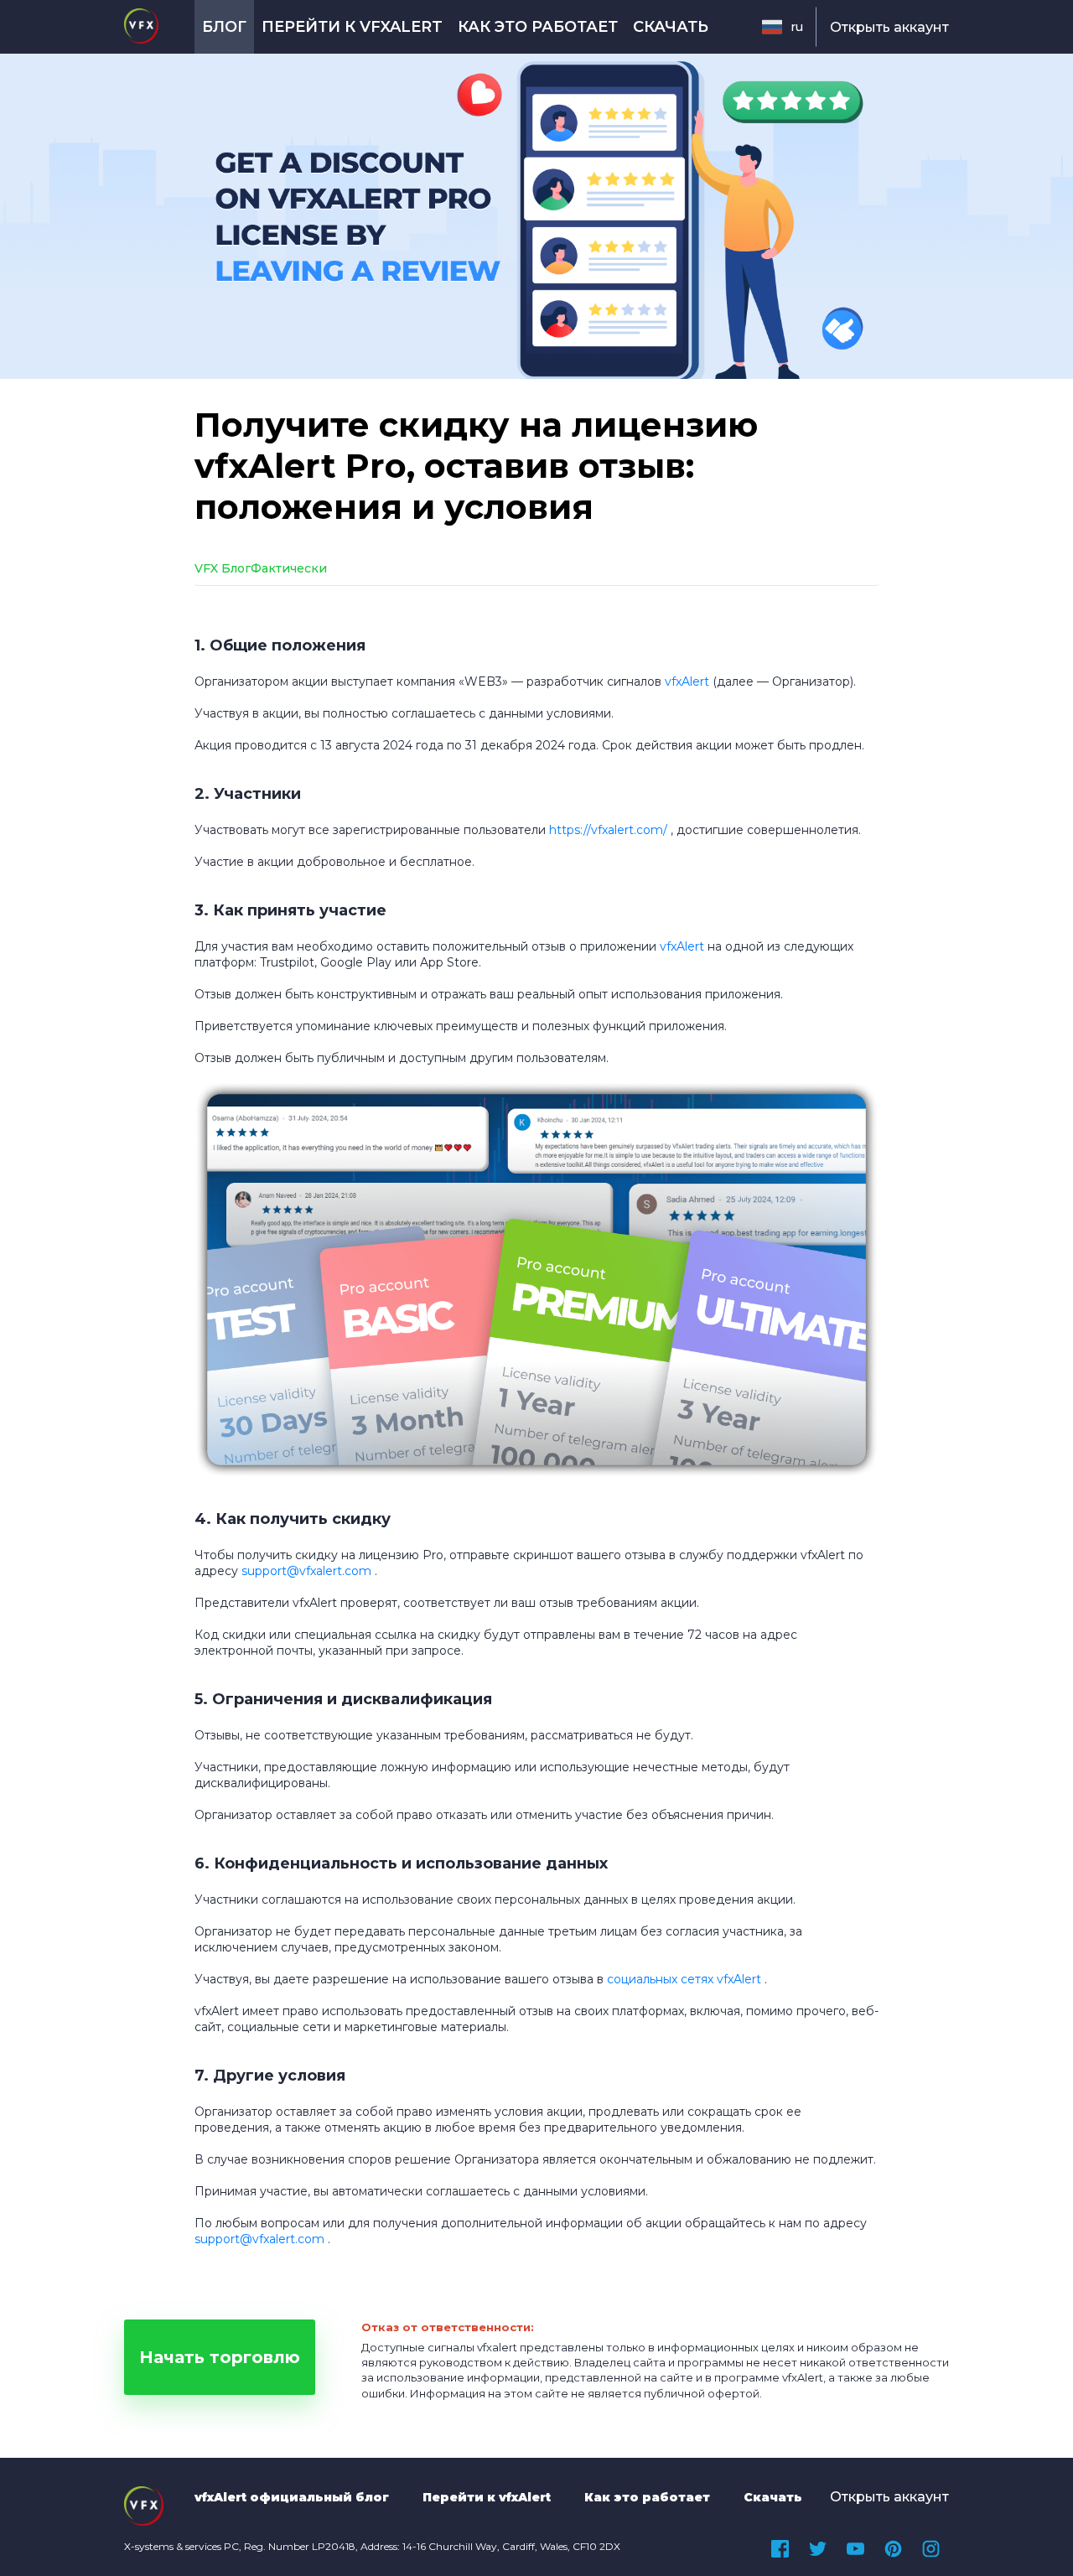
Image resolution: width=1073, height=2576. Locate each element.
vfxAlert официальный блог (292, 2497)
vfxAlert (687, 682)
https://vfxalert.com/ (608, 830)
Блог (224, 27)
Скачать (671, 27)
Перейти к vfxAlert (352, 27)
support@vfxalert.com (259, 2239)
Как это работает (538, 27)
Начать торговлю (220, 2357)
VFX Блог (223, 568)
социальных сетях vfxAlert (684, 1979)
